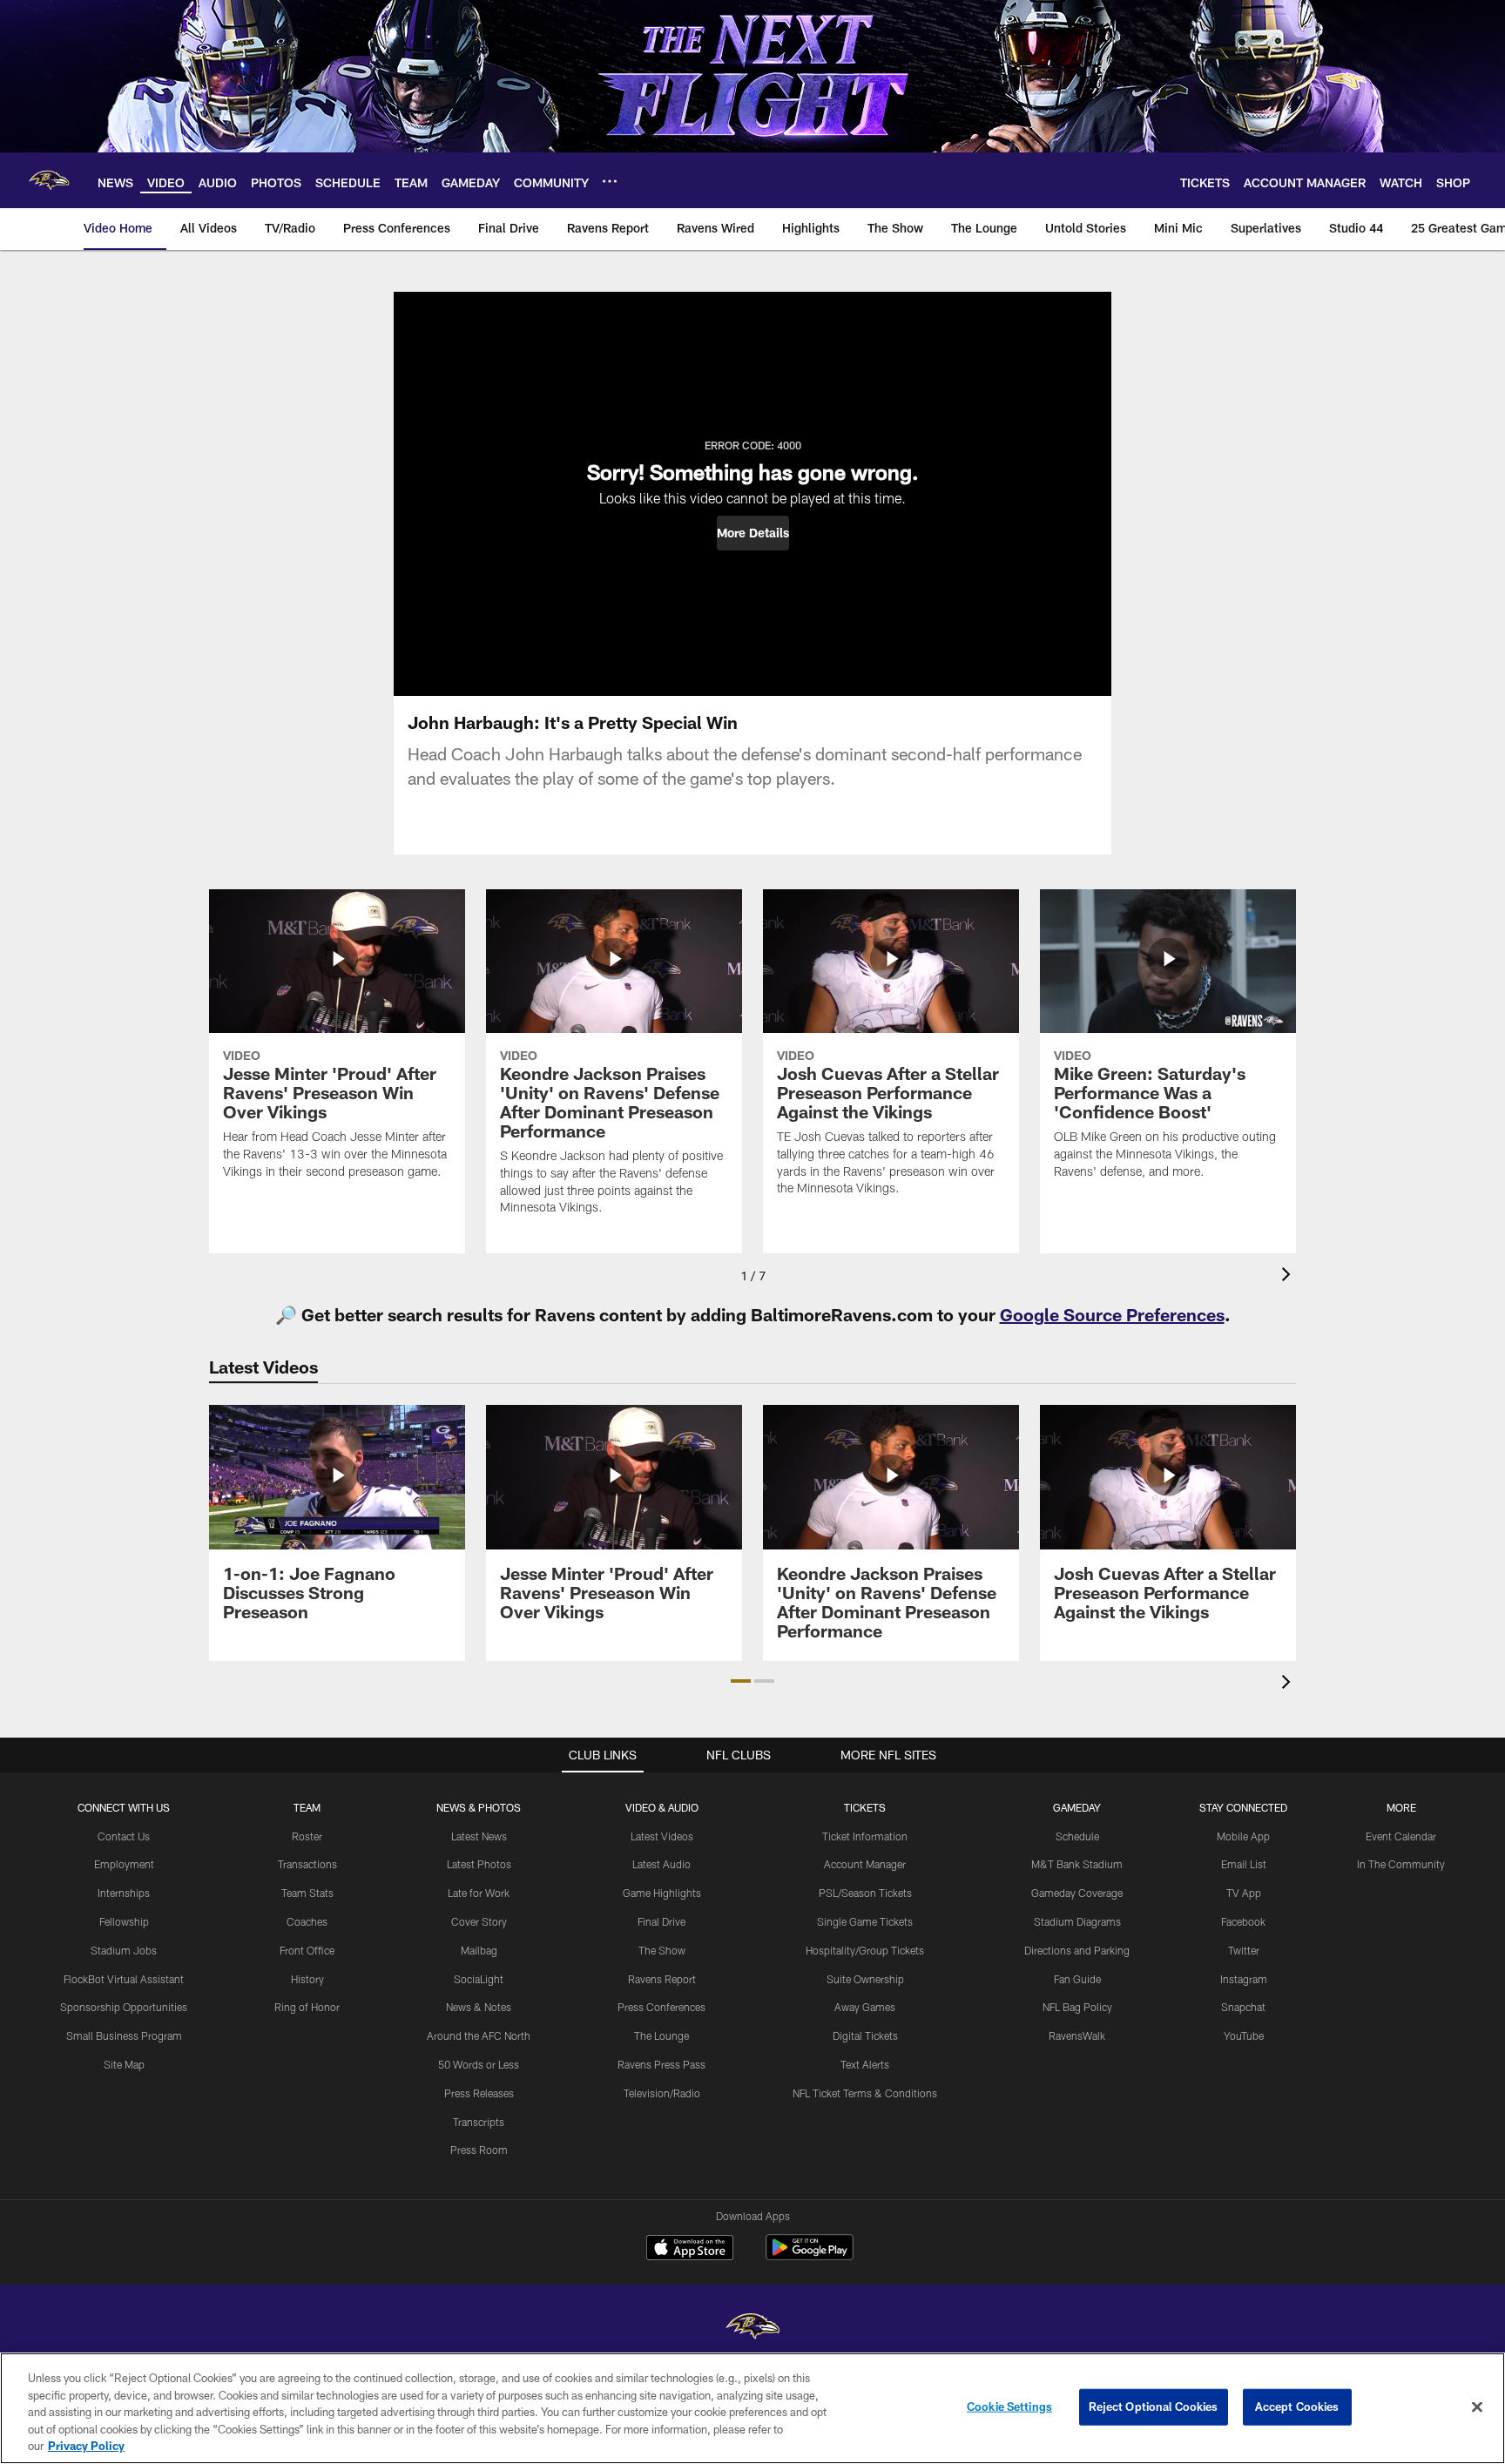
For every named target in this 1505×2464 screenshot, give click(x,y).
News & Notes (479, 2007)
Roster (307, 1836)
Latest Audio (661, 1864)
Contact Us (124, 1836)
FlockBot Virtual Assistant (124, 1979)
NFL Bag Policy (1077, 2007)
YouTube (1244, 2035)
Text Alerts (865, 2064)
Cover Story (479, 1921)
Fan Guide (1077, 1979)
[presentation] (1289, 1276)
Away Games (865, 2007)
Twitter (1244, 1950)
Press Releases (479, 2093)
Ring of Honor (307, 2007)
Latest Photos (479, 1864)
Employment (124, 1864)
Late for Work (479, 1893)
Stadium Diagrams (1077, 1921)
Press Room (479, 2150)
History (307, 1979)
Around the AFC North (479, 2035)
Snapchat (1243, 2007)
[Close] (1477, 2407)
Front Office (307, 1950)
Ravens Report (662, 1979)
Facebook (1243, 1921)
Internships (124, 1893)
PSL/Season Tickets (865, 1893)
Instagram (1244, 1979)
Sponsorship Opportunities (124, 2007)
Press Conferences (661, 2007)
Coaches (307, 1921)
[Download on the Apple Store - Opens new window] (690, 2250)
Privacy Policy (86, 2446)
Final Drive (661, 1921)
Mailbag (479, 1950)
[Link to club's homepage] (49, 180)
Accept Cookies (1297, 2407)
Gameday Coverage (1077, 1893)
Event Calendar (1401, 1836)
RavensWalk (1077, 2035)
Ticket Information (865, 1836)
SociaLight (479, 1979)
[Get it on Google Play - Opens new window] (810, 2256)
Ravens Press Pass (661, 2064)
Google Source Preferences (1112, 1314)
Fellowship (124, 1921)
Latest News (479, 1836)
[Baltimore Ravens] (752, 2329)
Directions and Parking (1077, 1950)
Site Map (124, 2064)
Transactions (307, 1864)
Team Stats (307, 1893)
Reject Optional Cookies (1154, 2407)
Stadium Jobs (124, 1950)
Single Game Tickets (865, 1921)
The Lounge (661, 2035)
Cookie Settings (1009, 2407)
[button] (753, 533)
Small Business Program (124, 2035)
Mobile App (1243, 1836)
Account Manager (865, 1864)
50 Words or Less (479, 2064)
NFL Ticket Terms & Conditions (865, 2093)
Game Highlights (662, 1893)
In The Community (1401, 1864)
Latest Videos (662, 1836)
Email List (1244, 1864)
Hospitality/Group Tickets (865, 1950)
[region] (752, 2408)
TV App (1244, 1893)
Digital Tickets (865, 2035)
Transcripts (479, 2122)
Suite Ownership (865, 1979)
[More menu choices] (610, 181)
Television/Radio (662, 2093)
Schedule (1077, 1836)
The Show (662, 1950)
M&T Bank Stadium (1077, 1864)
